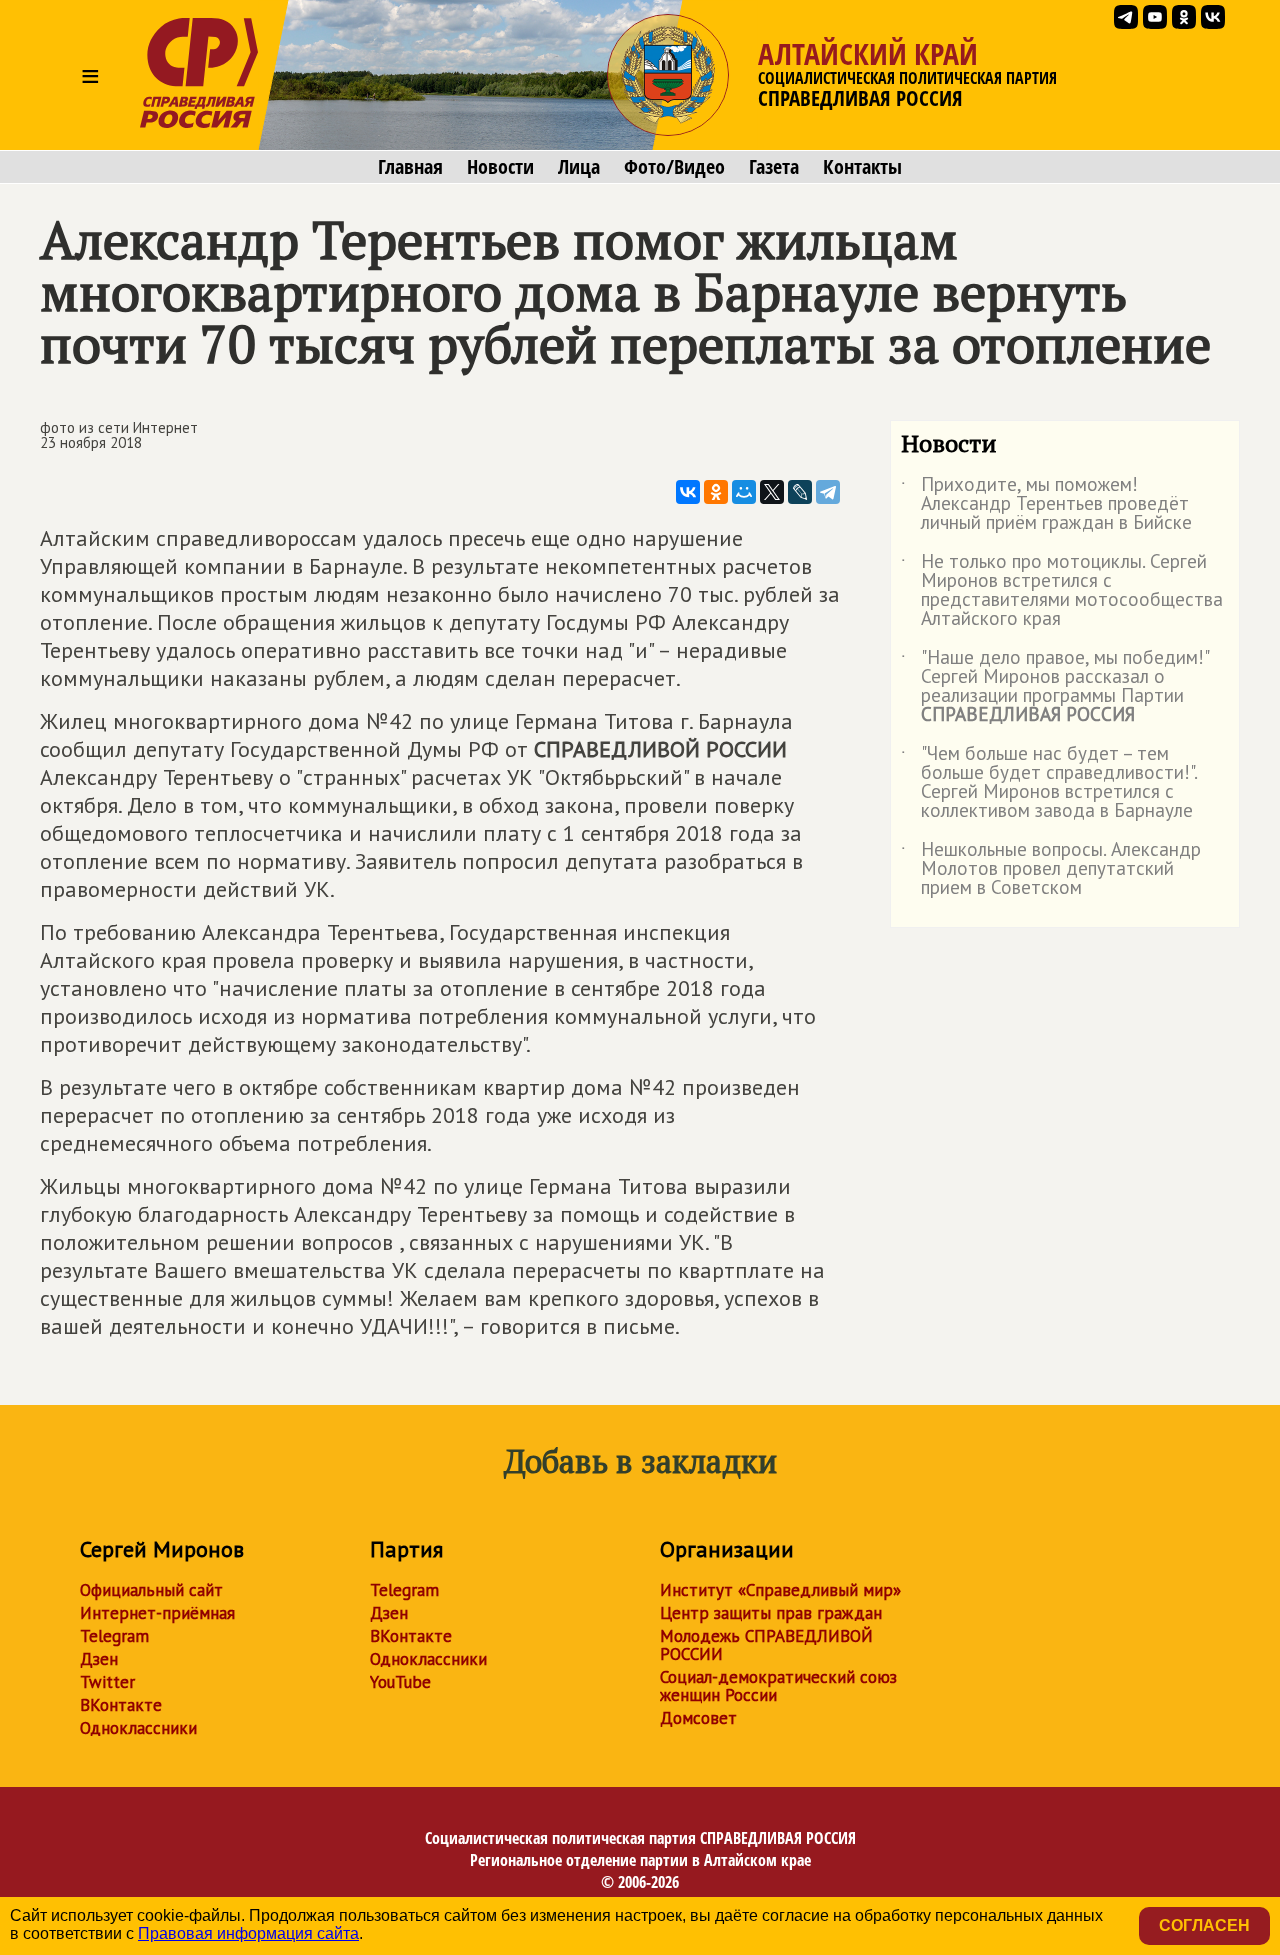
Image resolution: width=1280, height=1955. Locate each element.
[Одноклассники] (716, 492)
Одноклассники (138, 1728)
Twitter (107, 1682)
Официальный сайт (151, 1590)
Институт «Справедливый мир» (780, 1590)
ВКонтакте (121, 1705)
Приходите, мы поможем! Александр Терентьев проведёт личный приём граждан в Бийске (1046, 504)
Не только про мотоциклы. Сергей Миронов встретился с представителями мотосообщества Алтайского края (1062, 591)
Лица (579, 167)
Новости (500, 167)
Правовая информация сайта (248, 1933)
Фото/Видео (674, 167)
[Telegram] (828, 492)
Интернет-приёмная (157, 1613)
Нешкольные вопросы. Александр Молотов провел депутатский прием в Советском (1051, 869)
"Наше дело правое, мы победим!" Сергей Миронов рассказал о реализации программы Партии (1054, 687)
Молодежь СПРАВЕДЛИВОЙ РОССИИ (766, 1645)
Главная (410, 167)
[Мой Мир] (744, 492)
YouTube (400, 1682)
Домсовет (698, 1718)
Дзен (99, 1659)
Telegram (114, 1636)
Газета (774, 167)
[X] (772, 492)
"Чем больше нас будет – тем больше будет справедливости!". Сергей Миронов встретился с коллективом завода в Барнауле (1049, 783)
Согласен (1204, 1925)
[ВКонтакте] (688, 492)
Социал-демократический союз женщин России (778, 1686)
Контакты (862, 167)
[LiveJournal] (800, 492)
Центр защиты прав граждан (771, 1613)
